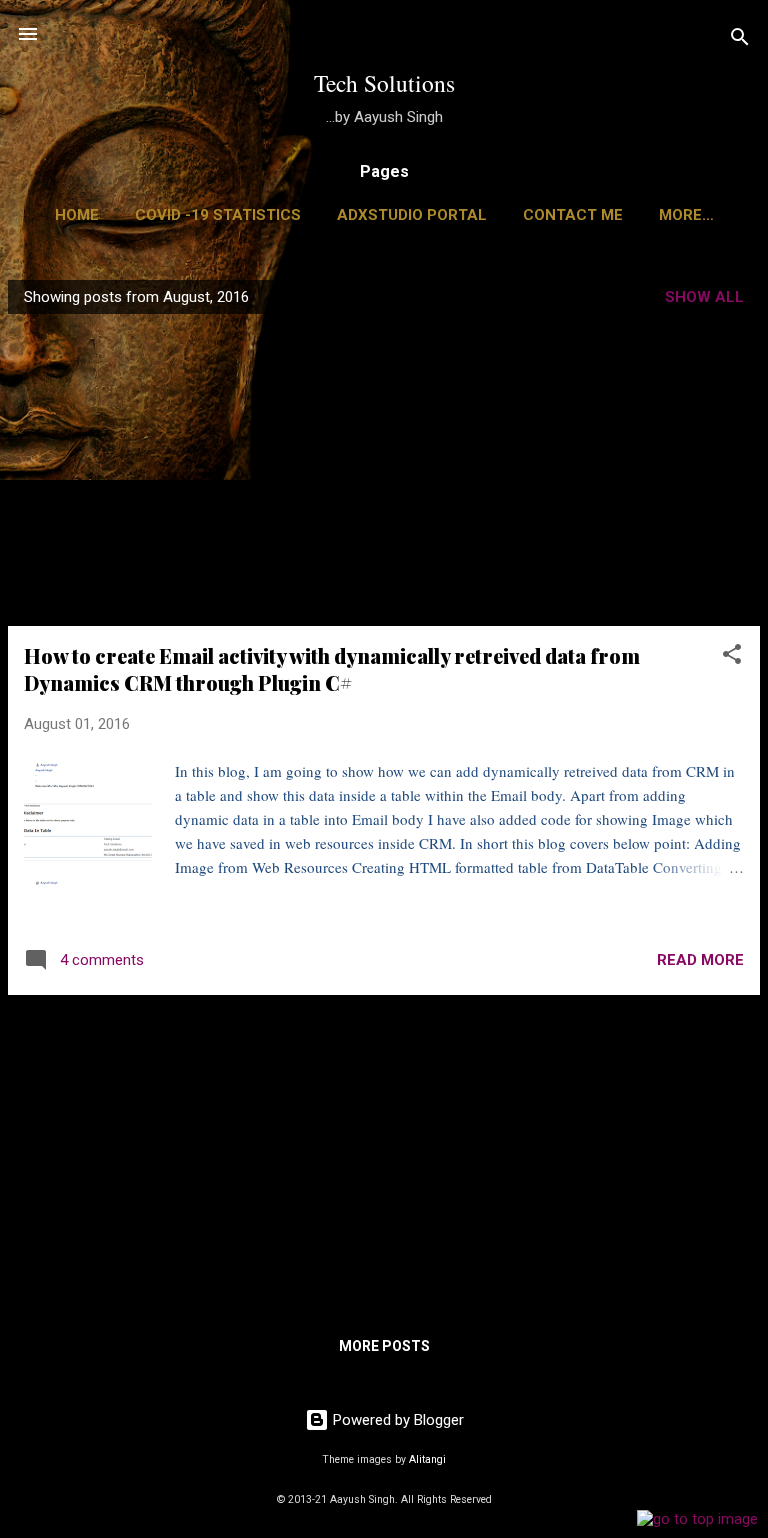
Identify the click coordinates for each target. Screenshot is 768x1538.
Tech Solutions (384, 83)
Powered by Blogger (396, 1420)
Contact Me (573, 215)
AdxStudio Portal (412, 215)
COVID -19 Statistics (218, 215)
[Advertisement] (384, 470)
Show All (704, 297)
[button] (732, 657)
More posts (384, 1346)
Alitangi (427, 1459)
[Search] (740, 40)
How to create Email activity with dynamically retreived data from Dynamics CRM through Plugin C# (332, 669)
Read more (700, 960)
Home (77, 215)
